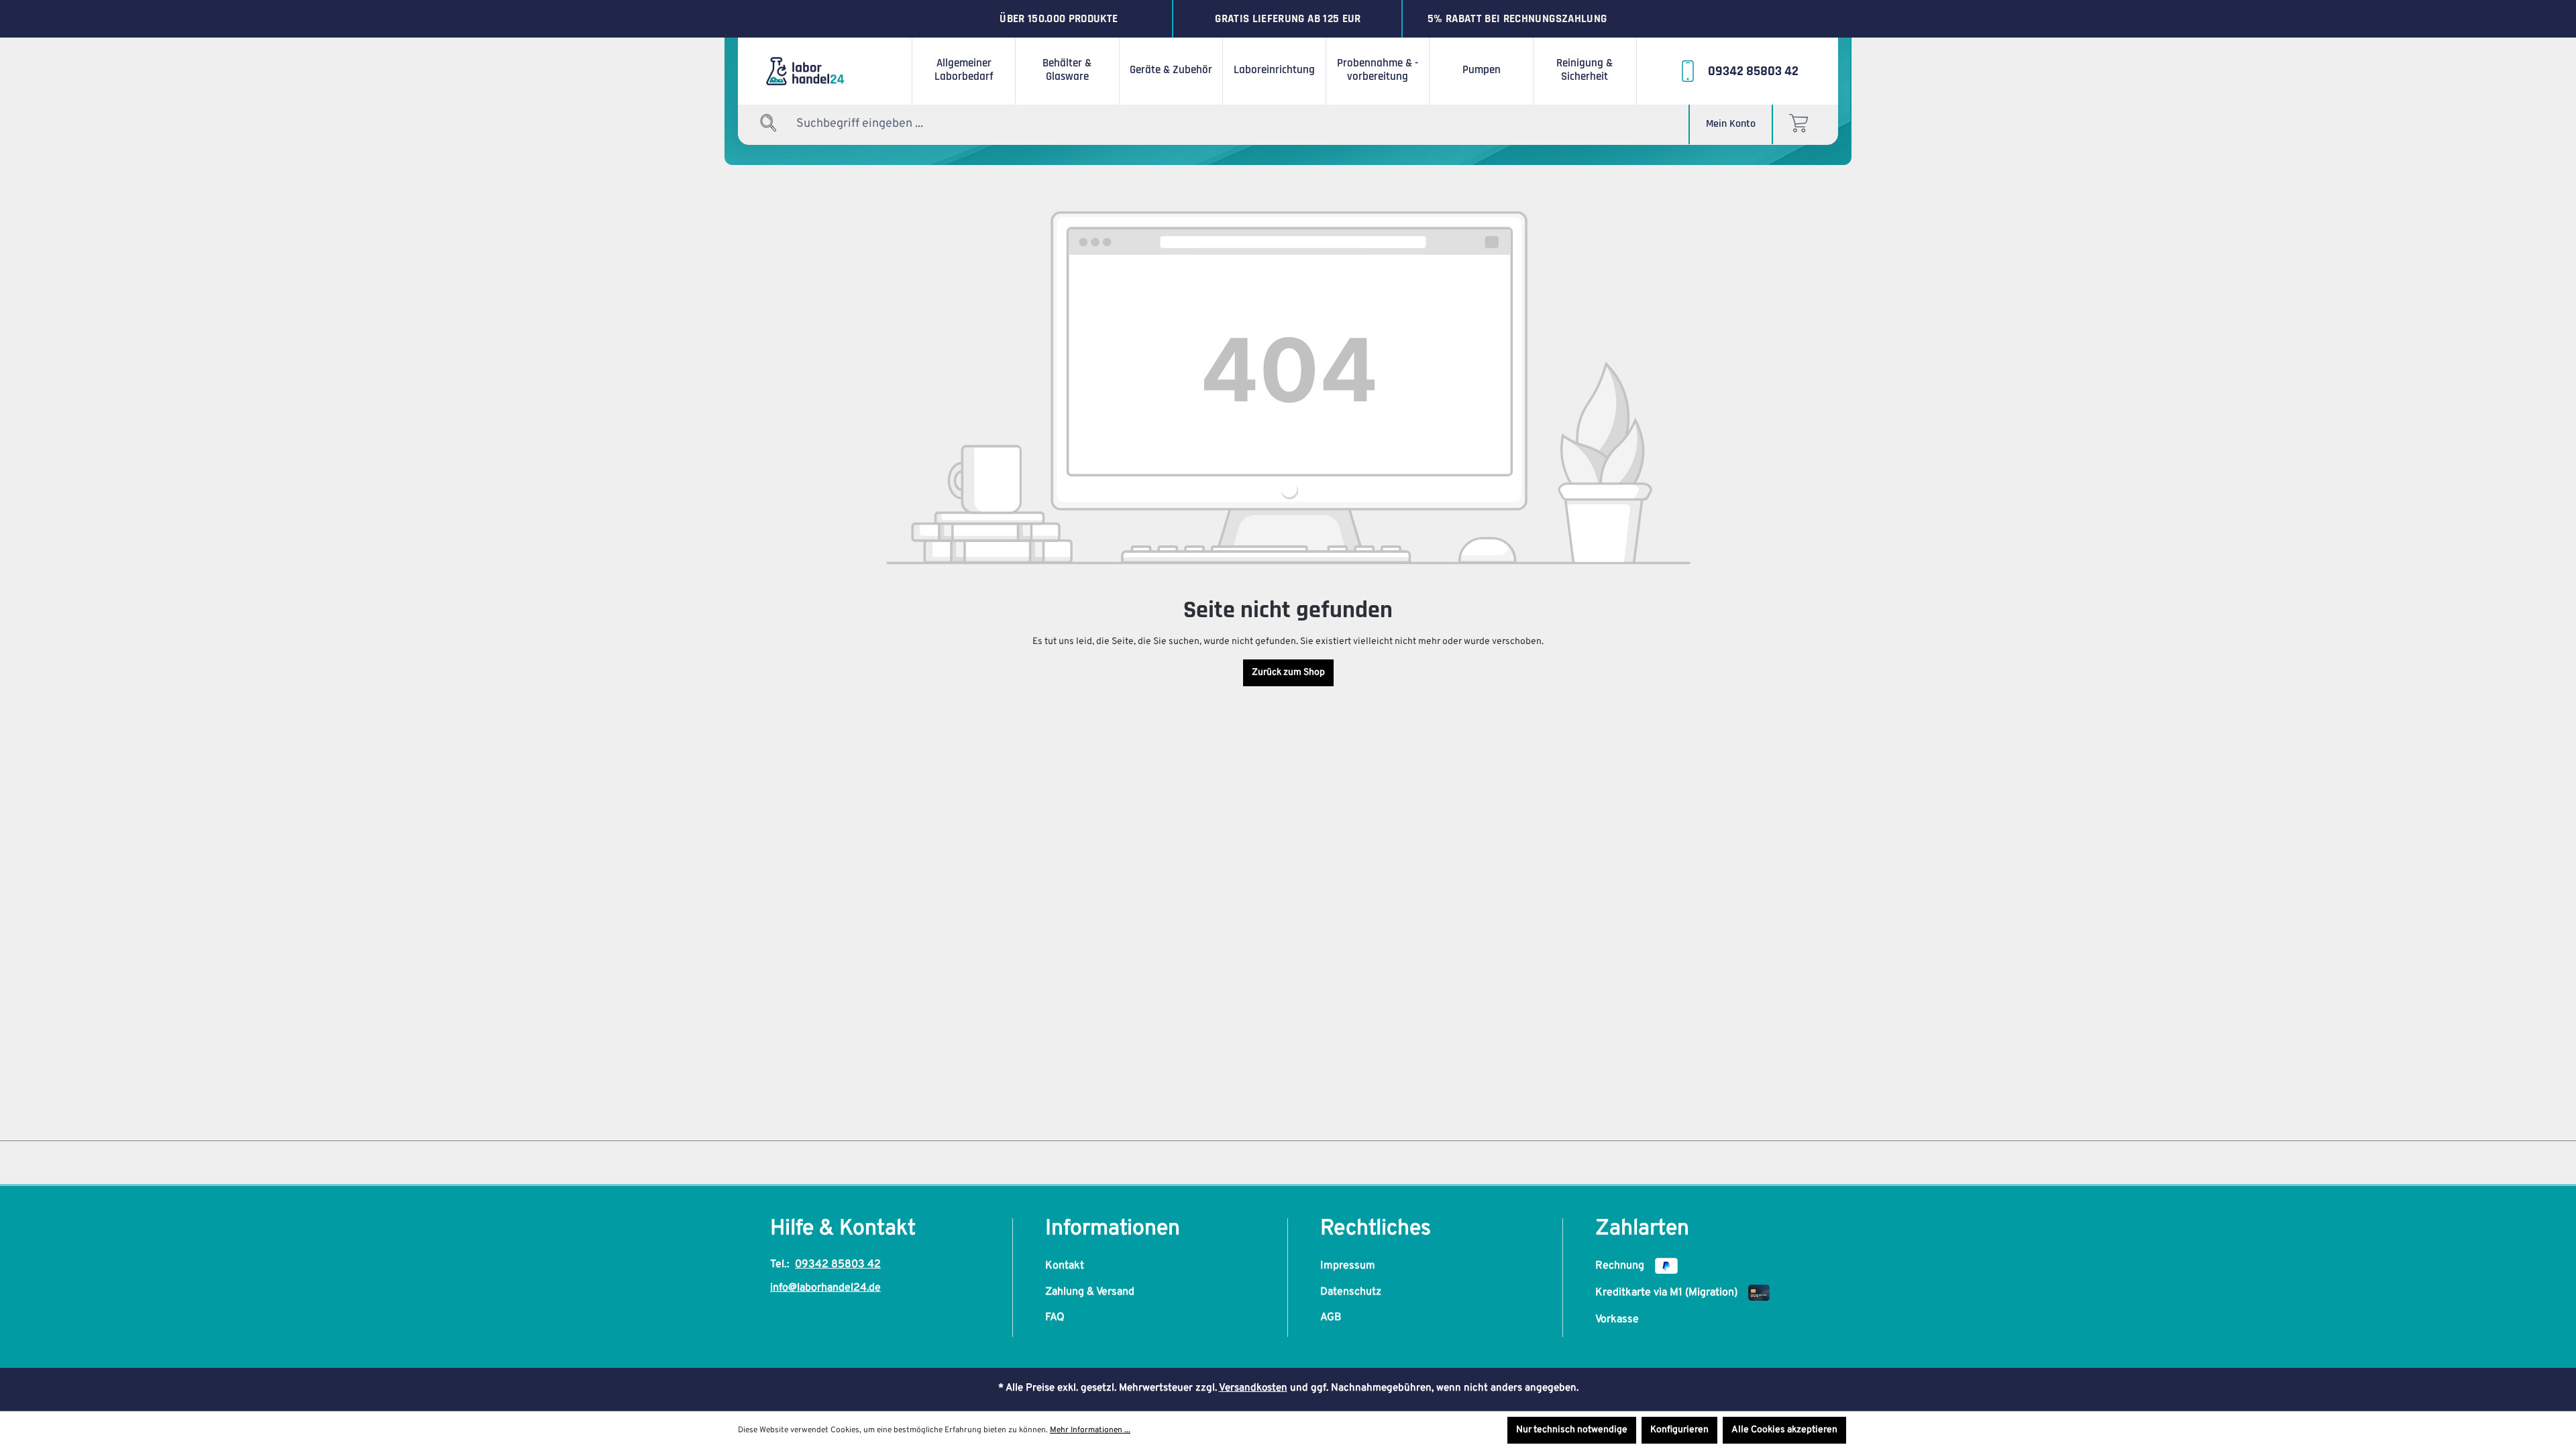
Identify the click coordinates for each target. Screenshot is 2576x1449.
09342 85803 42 (838, 1265)
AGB (1331, 1318)
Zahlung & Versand (1090, 1292)
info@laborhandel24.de (825, 1288)
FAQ (1055, 1318)
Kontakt (1065, 1266)
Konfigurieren (1679, 1430)
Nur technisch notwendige (1572, 1430)
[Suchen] (769, 124)
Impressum (1348, 1266)
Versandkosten (1253, 1388)
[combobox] (879, 124)
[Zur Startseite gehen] (825, 71)
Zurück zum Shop (1288, 673)
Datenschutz (1351, 1292)
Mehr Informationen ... (1090, 1430)
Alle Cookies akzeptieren (1784, 1430)
